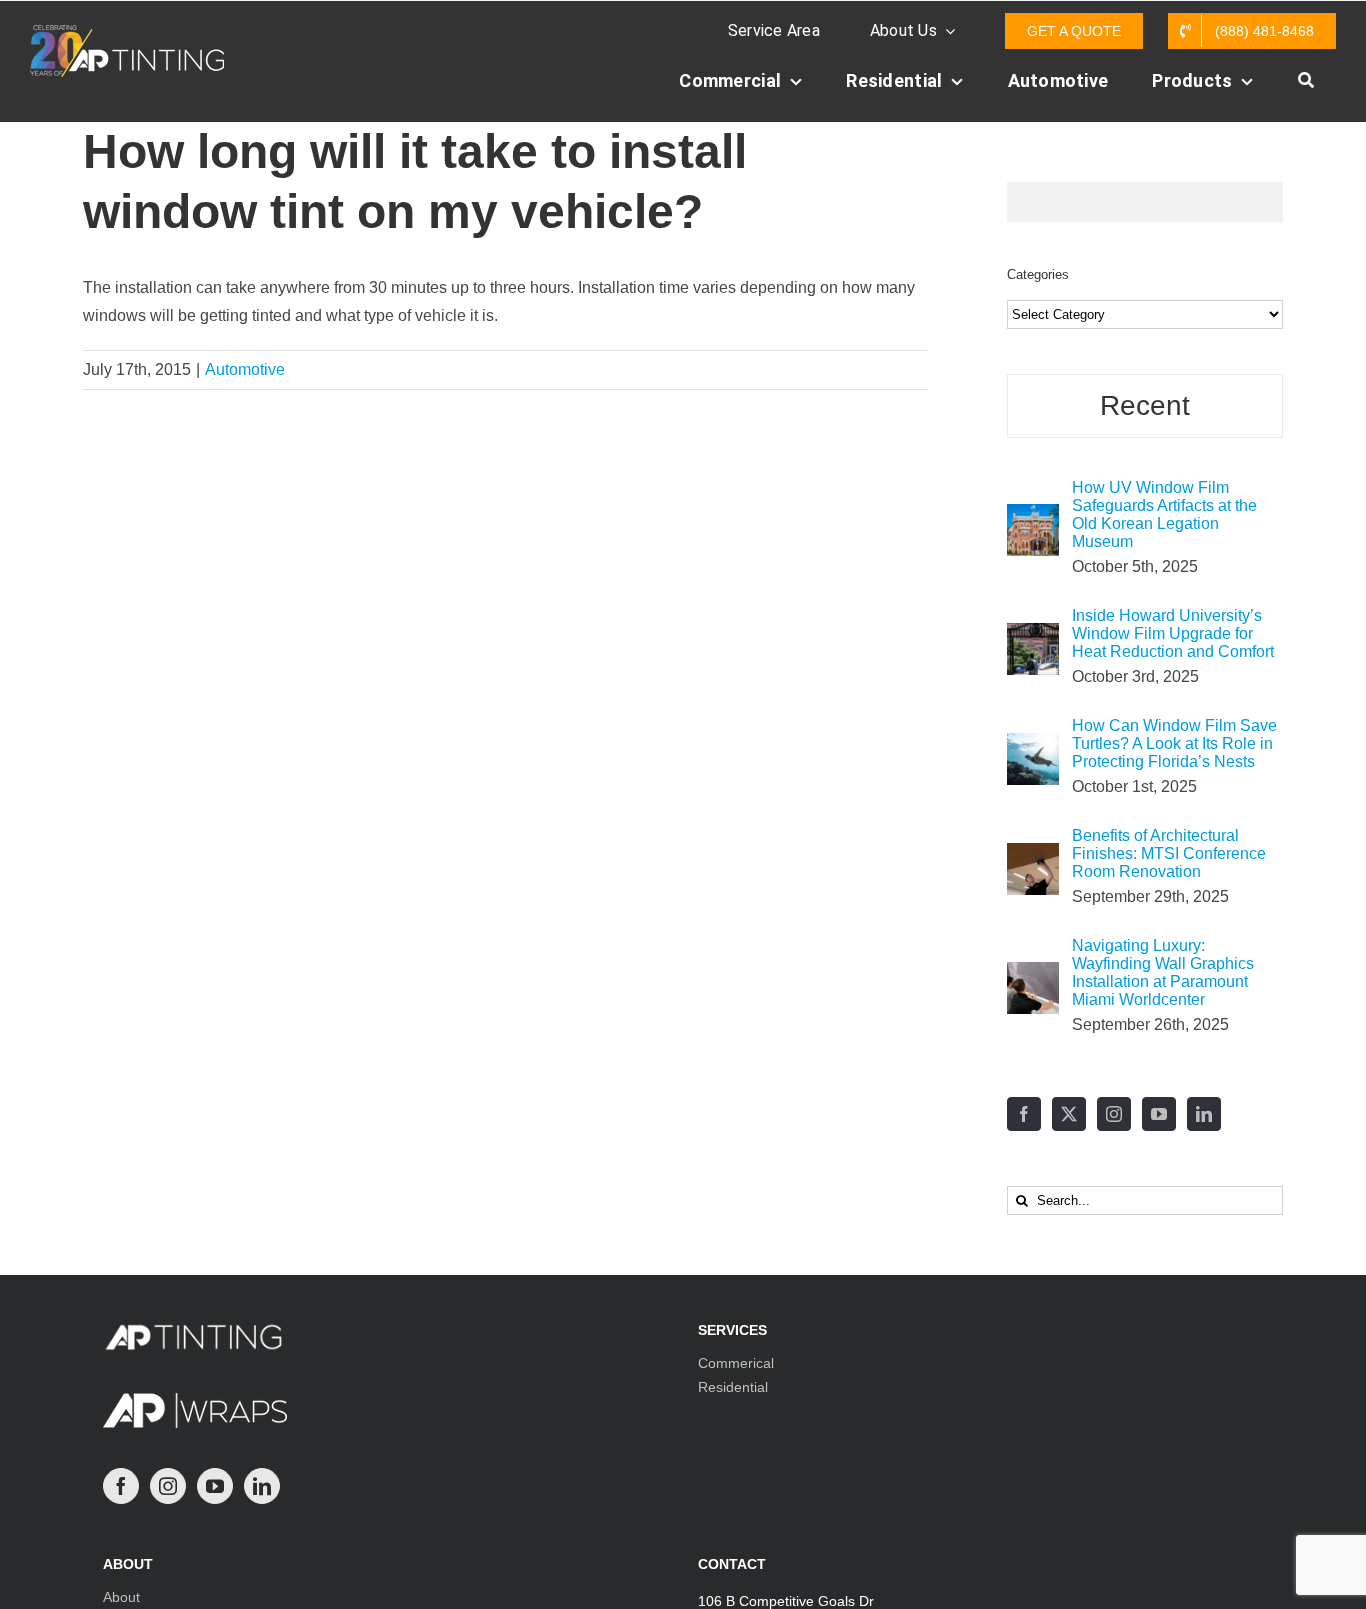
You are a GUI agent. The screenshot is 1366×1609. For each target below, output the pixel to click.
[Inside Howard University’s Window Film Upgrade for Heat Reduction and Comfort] (1033, 636)
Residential (733, 1387)
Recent (1145, 405)
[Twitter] (1069, 1114)
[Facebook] (1024, 1114)
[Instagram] (1114, 1114)
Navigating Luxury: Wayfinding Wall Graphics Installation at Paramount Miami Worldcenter (1163, 972)
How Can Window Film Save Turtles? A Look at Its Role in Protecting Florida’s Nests (1174, 743)
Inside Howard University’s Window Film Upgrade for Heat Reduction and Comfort (1173, 633)
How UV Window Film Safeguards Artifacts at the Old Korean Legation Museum (1164, 514)
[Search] (1306, 91)
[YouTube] (1159, 1114)
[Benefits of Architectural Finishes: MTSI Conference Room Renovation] (1033, 856)
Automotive (245, 369)
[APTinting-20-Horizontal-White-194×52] (127, 32)
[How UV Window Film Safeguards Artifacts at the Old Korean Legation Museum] (1033, 517)
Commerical (736, 1363)
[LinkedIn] (1204, 1114)
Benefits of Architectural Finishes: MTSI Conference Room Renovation (1169, 853)
